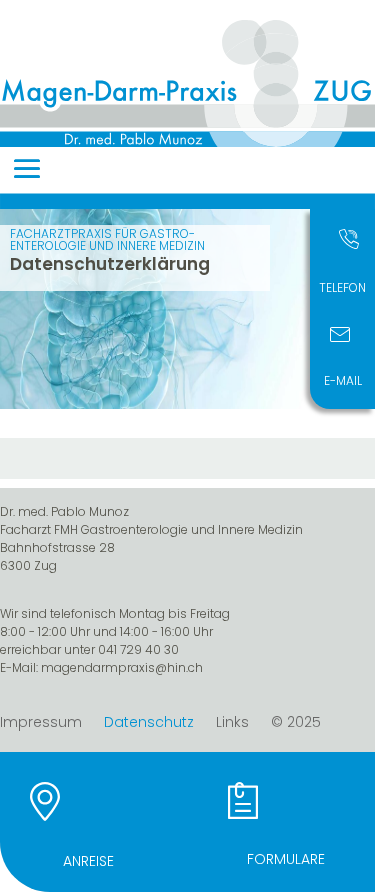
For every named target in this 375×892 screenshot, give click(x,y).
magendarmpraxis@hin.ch (122, 667)
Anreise (88, 861)
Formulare (286, 859)
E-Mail (343, 380)
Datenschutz (149, 723)
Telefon (342, 287)
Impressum (41, 723)
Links (232, 723)
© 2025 (296, 723)
